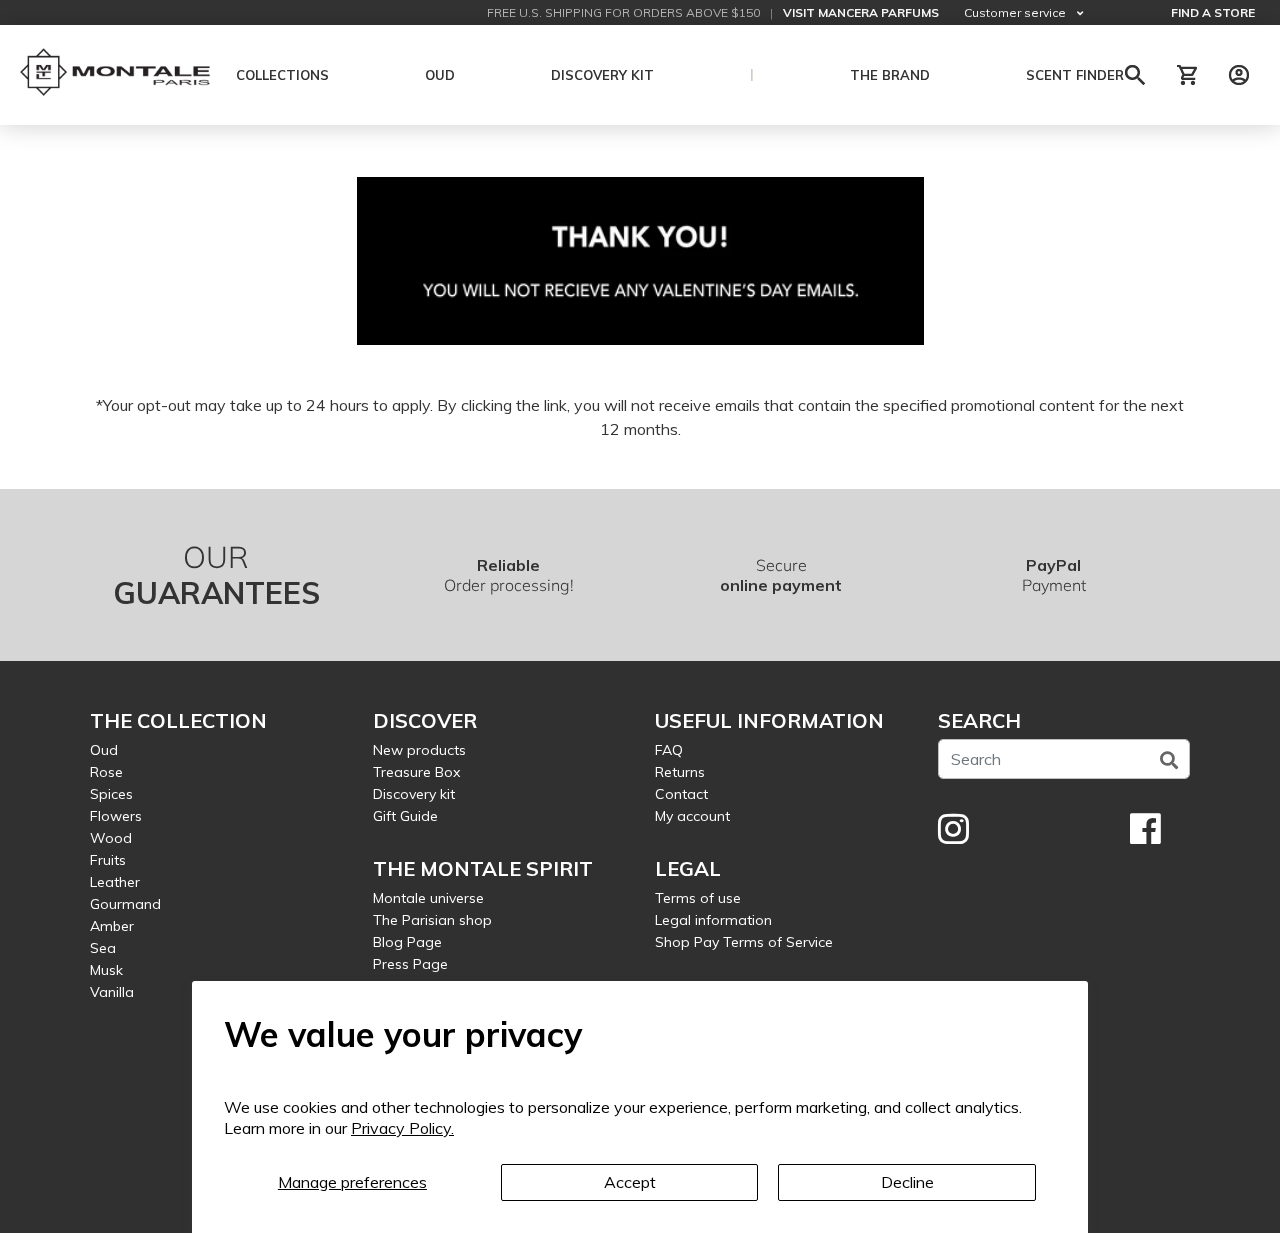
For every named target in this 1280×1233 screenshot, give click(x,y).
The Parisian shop (432, 920)
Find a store (1213, 12)
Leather (115, 882)
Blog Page (407, 942)
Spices (111, 794)
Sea (103, 948)
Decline (907, 1182)
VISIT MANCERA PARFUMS (861, 12)
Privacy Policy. (402, 1128)
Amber (112, 926)
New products (419, 750)
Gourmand (125, 904)
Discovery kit (414, 794)
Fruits (108, 860)
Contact (681, 794)
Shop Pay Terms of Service (744, 942)
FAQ (669, 750)
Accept (630, 1182)
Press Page (410, 964)
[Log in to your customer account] (1239, 75)
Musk (106, 970)
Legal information (713, 920)
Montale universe (428, 898)
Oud (104, 750)
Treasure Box (416, 772)
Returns (680, 772)
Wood (111, 838)
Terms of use (698, 898)
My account (692, 816)
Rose (106, 772)
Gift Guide (405, 816)
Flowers (116, 816)
